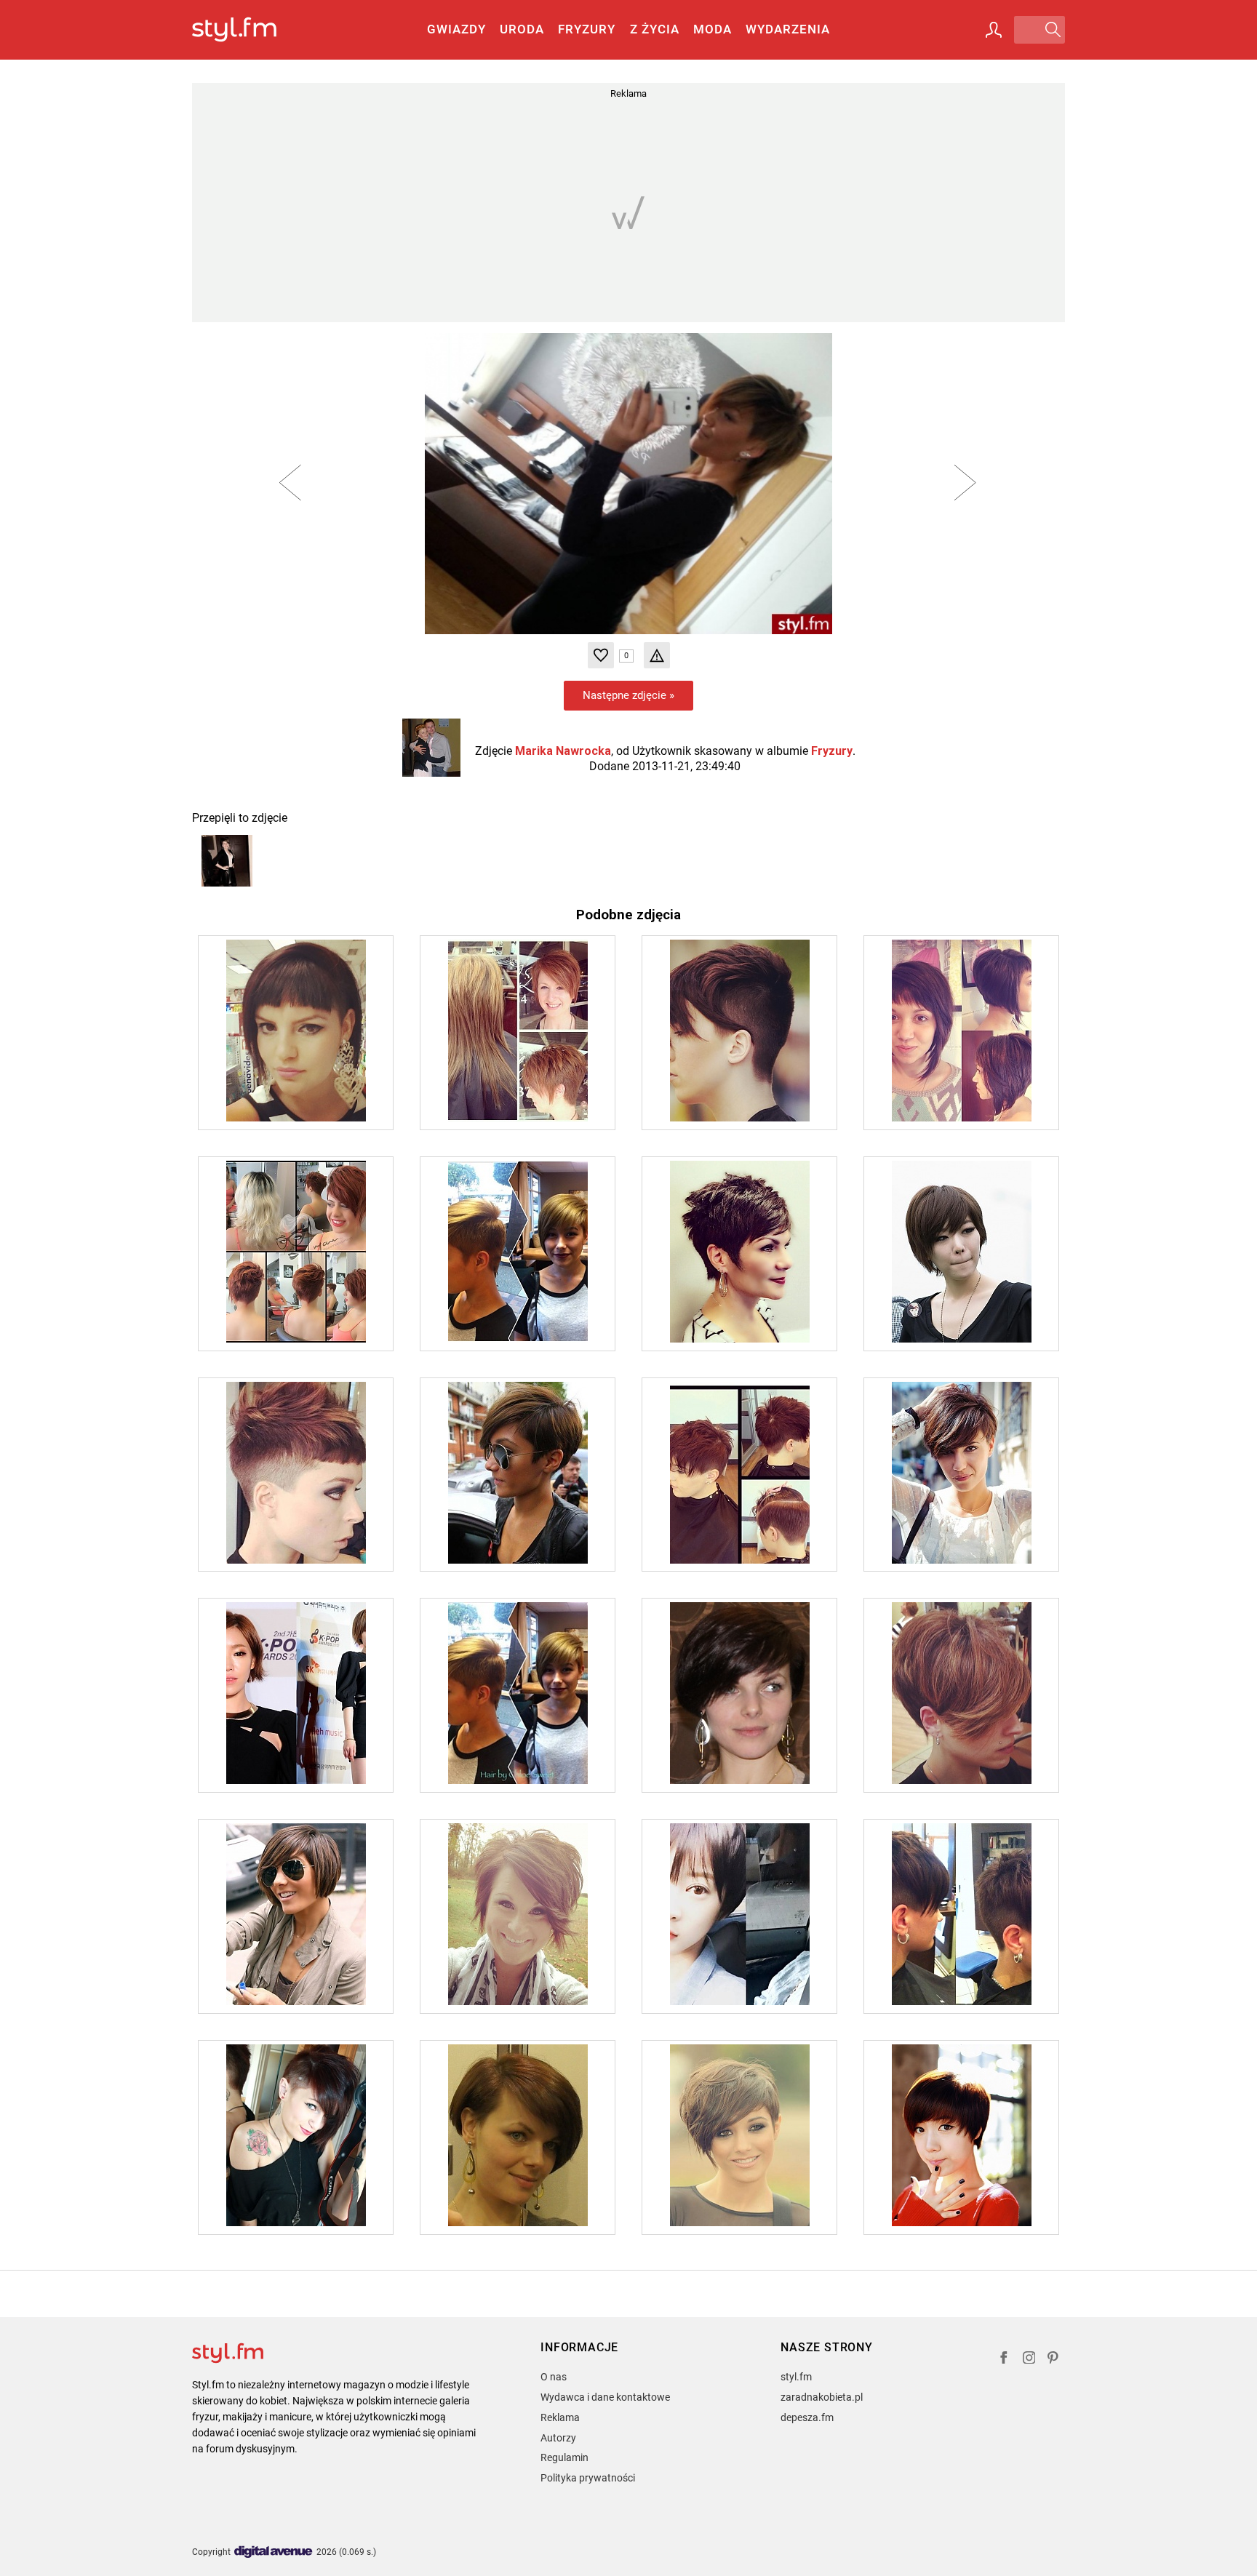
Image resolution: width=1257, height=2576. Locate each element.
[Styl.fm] (250, 30)
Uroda (522, 29)
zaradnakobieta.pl (822, 2397)
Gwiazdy (456, 29)
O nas (554, 2377)
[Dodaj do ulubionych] (601, 655)
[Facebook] (1004, 2360)
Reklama (560, 2417)
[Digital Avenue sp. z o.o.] (274, 2552)
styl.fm (796, 2377)
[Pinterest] (1054, 2360)
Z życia (655, 29)
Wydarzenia (788, 29)
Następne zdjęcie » (628, 695)
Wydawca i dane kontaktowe (605, 2397)
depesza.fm (807, 2417)
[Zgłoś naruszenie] (657, 655)
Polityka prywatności (588, 2478)
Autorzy (558, 2438)
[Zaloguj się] (994, 30)
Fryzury (587, 29)
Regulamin (564, 2457)
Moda (713, 29)
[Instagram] (1029, 2360)
